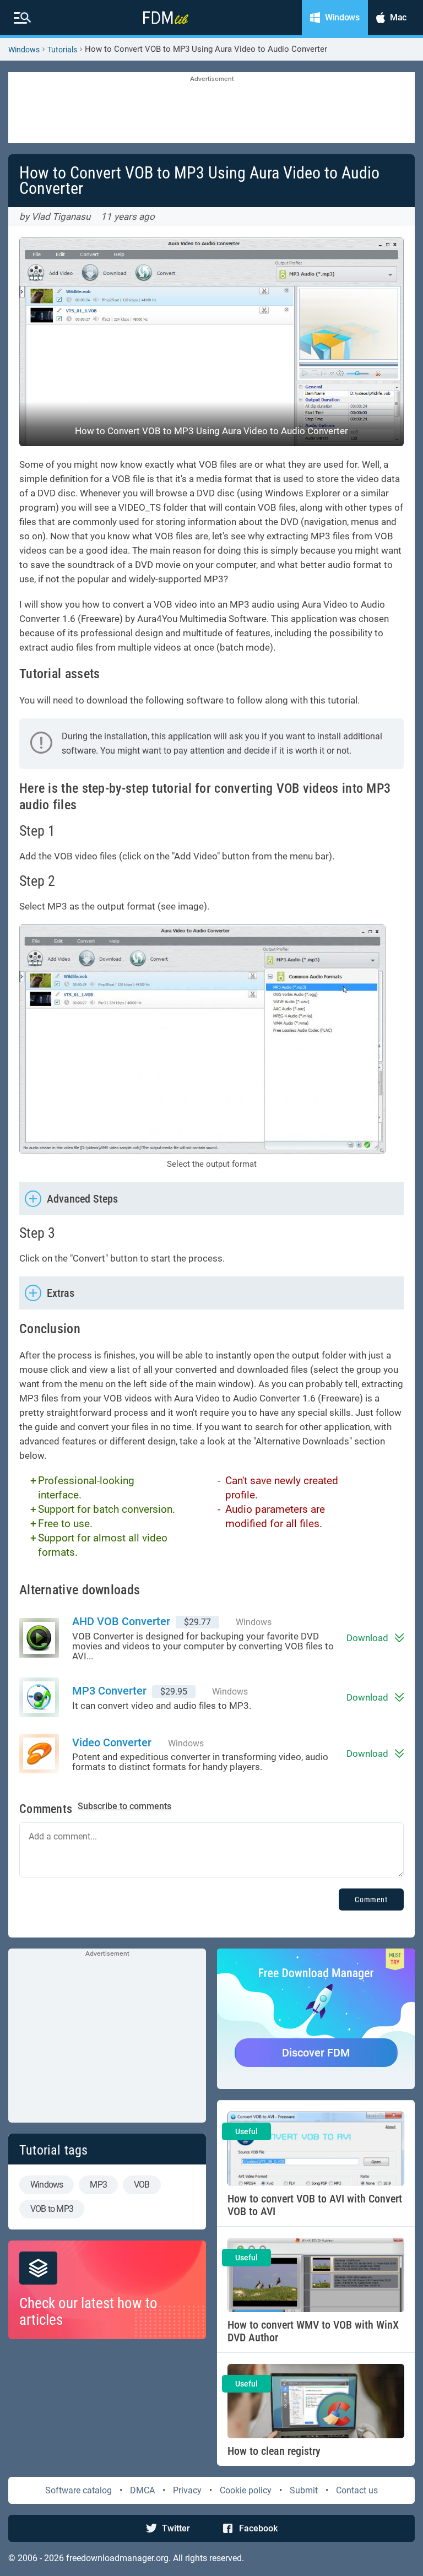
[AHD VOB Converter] (46, 1638)
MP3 (98, 2185)
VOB (142, 2185)
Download (367, 1638)
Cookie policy (246, 2490)
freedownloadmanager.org (117, 2558)
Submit (304, 2490)
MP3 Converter (109, 1691)
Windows (24, 50)
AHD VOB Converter (121, 1621)
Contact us (357, 2490)
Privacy (187, 2490)
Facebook (258, 2528)
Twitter (176, 2528)
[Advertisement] (211, 109)
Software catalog (78, 2490)
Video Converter (112, 1742)
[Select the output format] (211, 1039)
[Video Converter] (46, 1754)
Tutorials (62, 50)
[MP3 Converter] (46, 1697)
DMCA (142, 2490)
